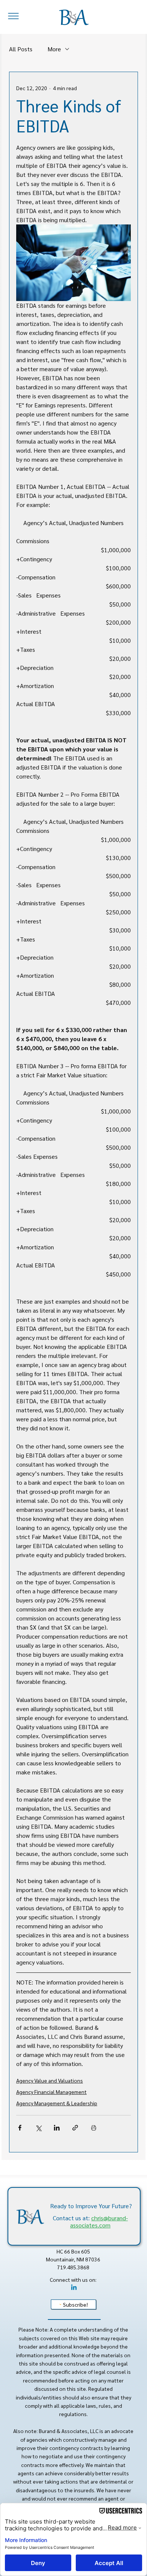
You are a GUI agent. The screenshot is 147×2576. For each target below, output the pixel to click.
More (54, 49)
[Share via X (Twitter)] (38, 2128)
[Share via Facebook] (20, 2128)
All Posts (21, 49)
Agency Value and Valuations (50, 2080)
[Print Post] (94, 2128)
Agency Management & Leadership (57, 2103)
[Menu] (14, 16)
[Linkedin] (74, 2288)
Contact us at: (90, 2221)
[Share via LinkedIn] (57, 2128)
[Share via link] (75, 2128)
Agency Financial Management (51, 2092)
